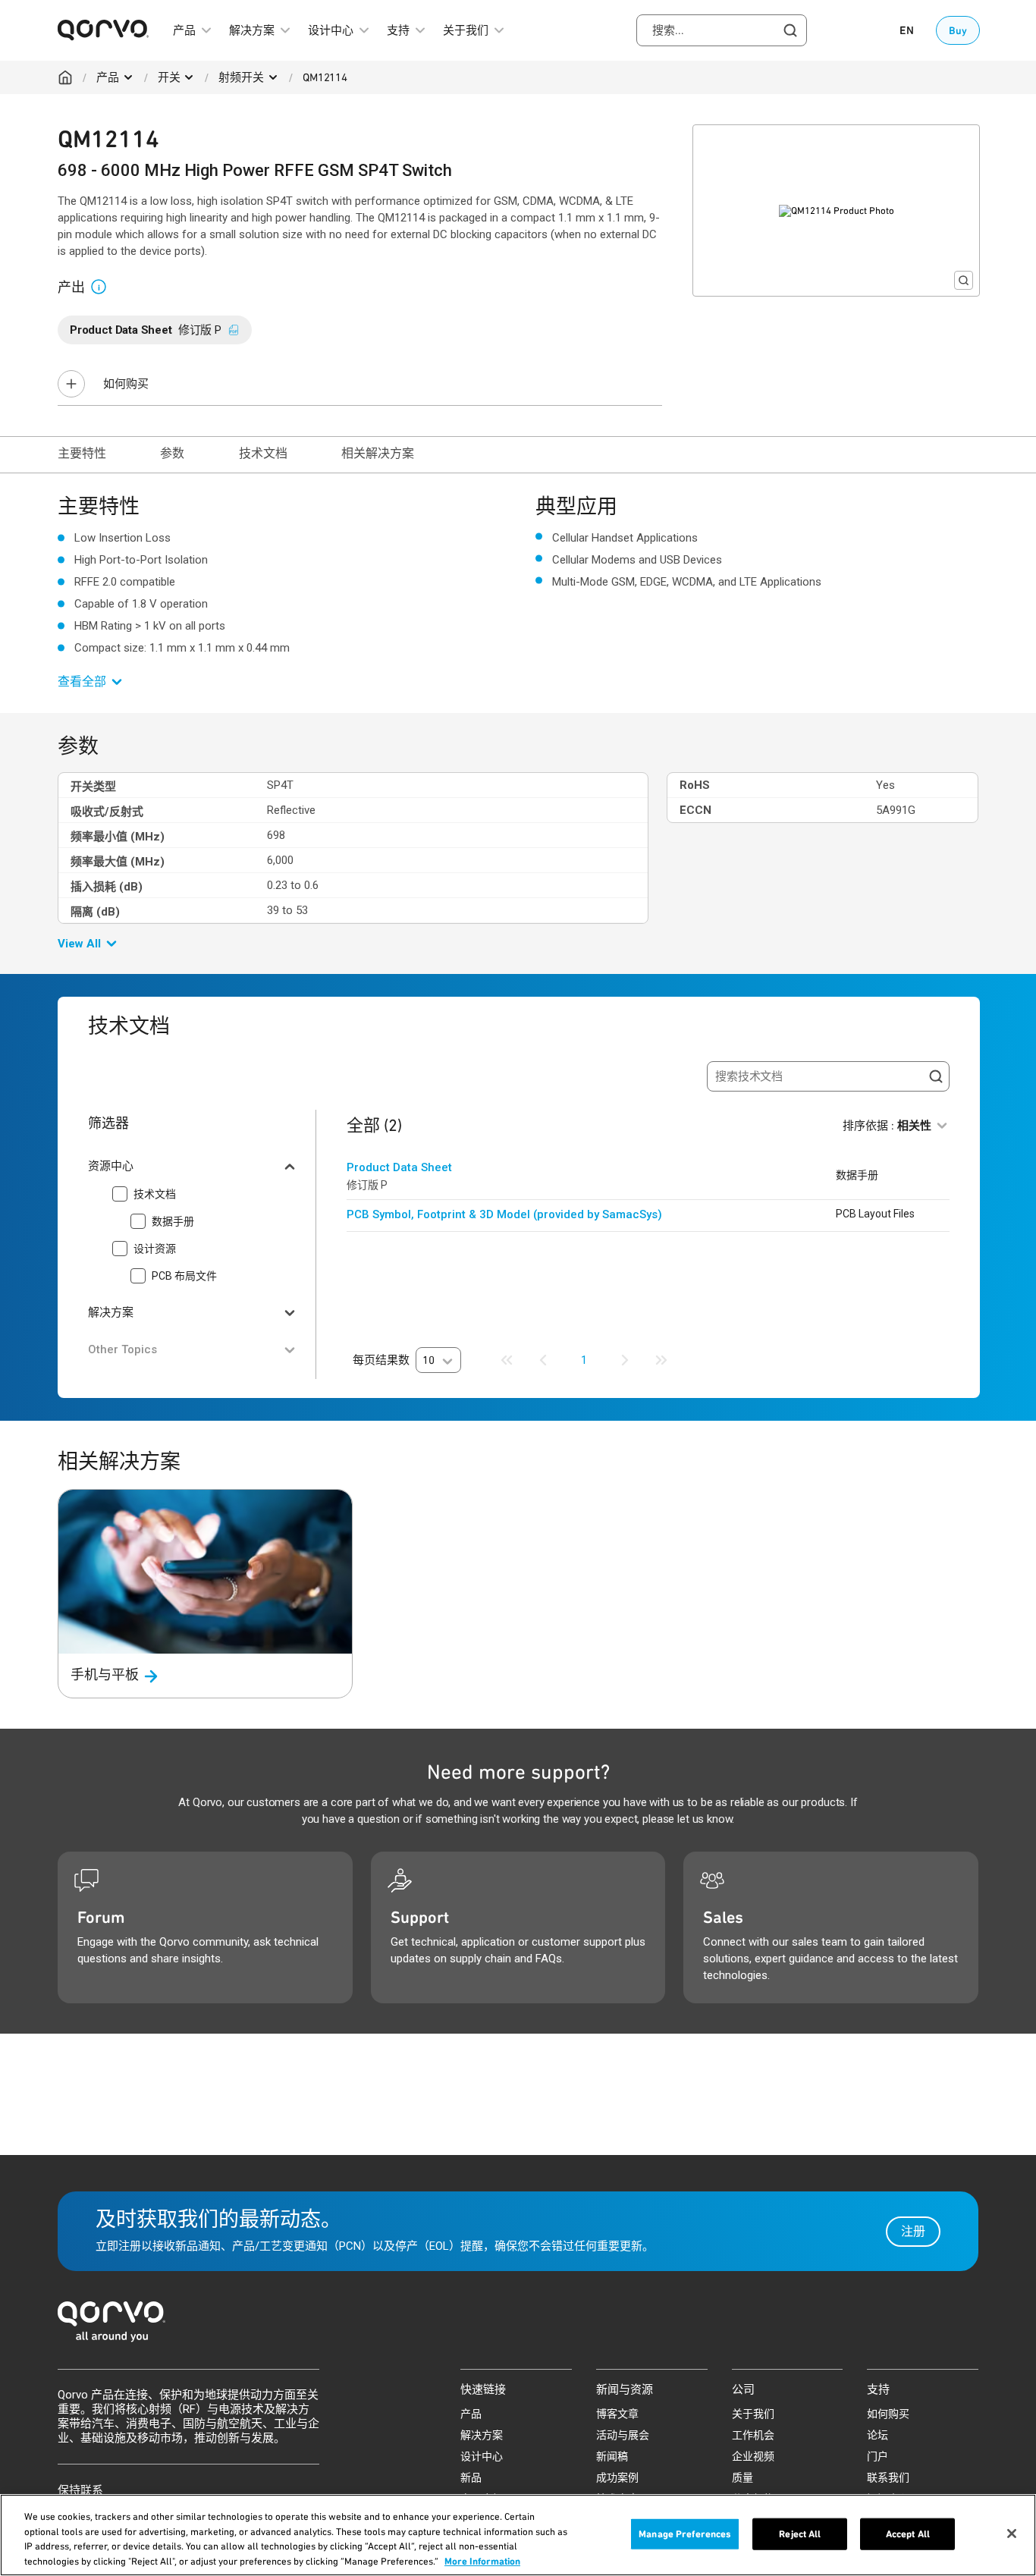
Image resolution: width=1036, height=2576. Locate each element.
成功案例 (617, 2477)
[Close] (1012, 2534)
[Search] (936, 1076)
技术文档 (263, 453)
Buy (958, 30)
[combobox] (722, 30)
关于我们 (753, 2414)
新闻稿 (612, 2456)
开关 (169, 77)
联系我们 (888, 2477)
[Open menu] (128, 77)
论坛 (877, 2435)
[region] (518, 2535)
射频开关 (241, 77)
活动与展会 (623, 2435)
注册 (913, 2231)
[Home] (65, 77)
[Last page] (661, 1360)
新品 (471, 2477)
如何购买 (126, 384)
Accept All (908, 2534)
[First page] (507, 1360)
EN (907, 30)
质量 (742, 2477)
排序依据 (887, 1126)
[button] (105, 286)
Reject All (800, 2534)
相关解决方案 (377, 453)
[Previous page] (543, 1360)
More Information (482, 2560)
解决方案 (482, 2435)
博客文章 (617, 2414)
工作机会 (753, 2435)
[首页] (518, 2326)
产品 (108, 77)
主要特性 (82, 453)
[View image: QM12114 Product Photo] (836, 210)
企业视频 (753, 2456)
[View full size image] (964, 280)
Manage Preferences (685, 2534)
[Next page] (625, 1360)
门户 (877, 2456)
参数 (172, 453)
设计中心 (482, 2456)
